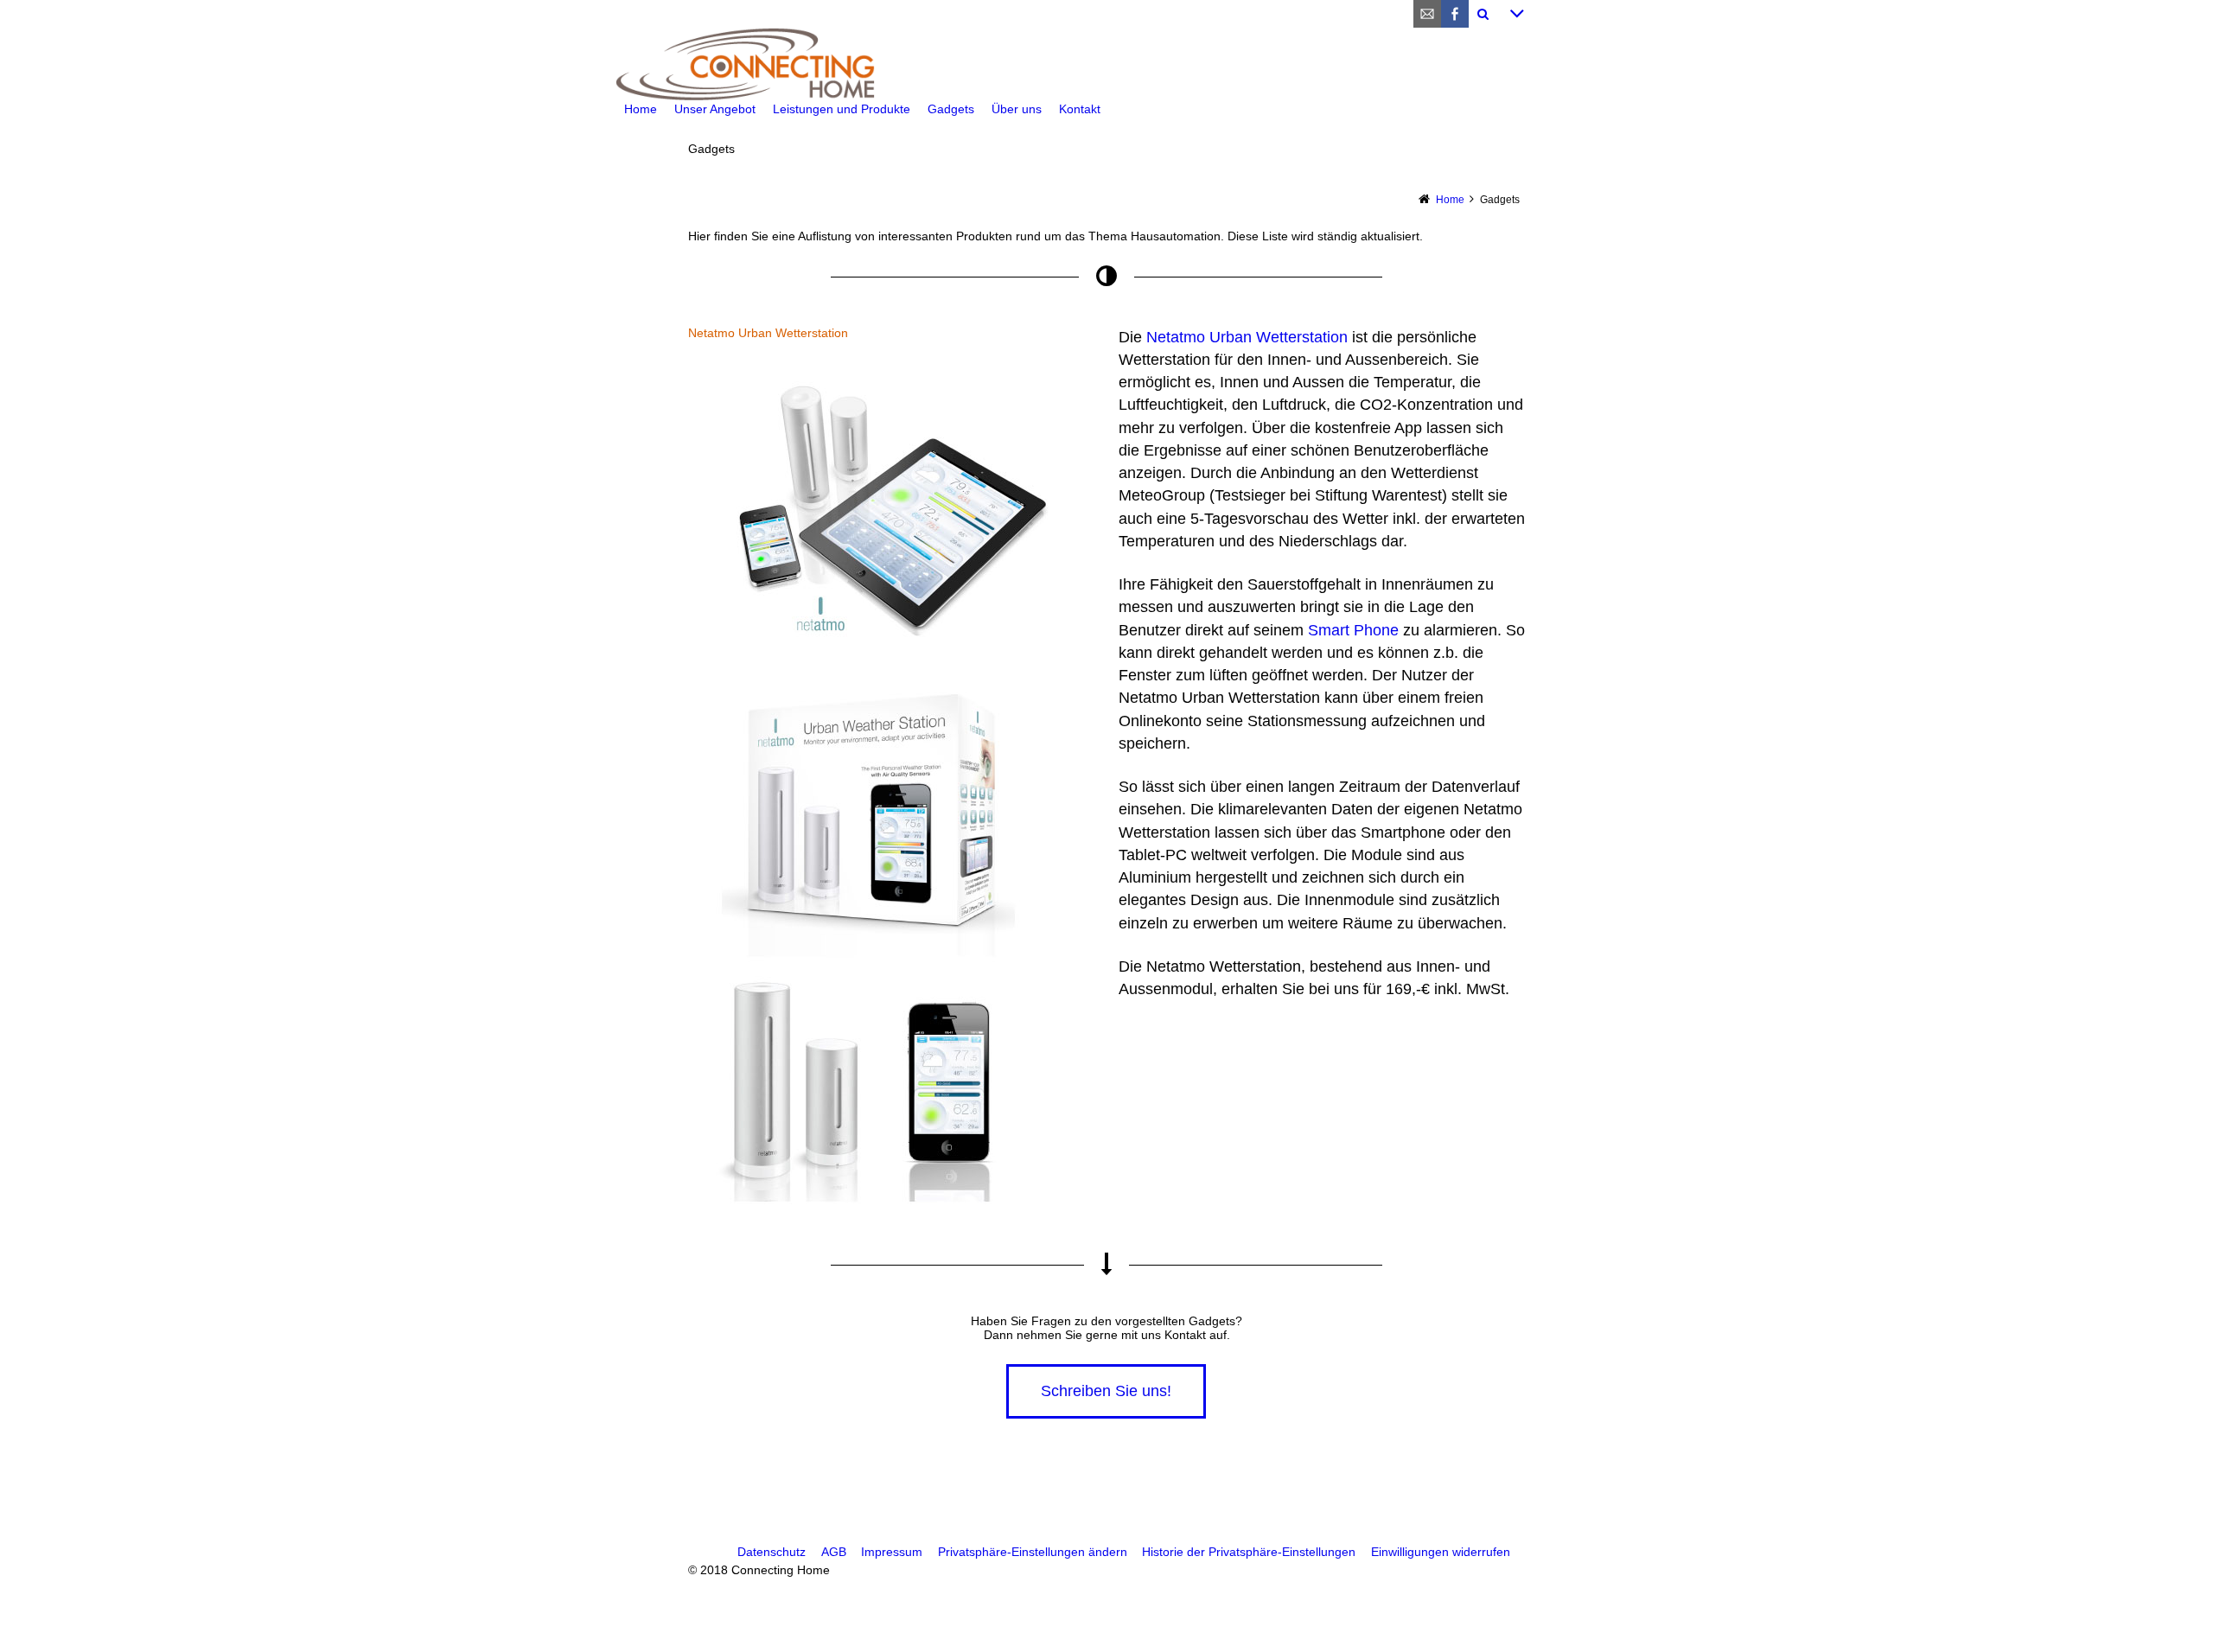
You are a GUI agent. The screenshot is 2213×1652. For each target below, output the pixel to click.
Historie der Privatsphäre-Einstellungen (1249, 1552)
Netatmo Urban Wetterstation (1247, 337)
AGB (834, 1552)
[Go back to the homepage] (1106, 64)
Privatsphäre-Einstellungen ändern (1033, 1552)
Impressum (892, 1552)
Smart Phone (1353, 630)
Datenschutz (772, 1552)
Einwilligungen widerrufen (1441, 1552)
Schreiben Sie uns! (1106, 1391)
